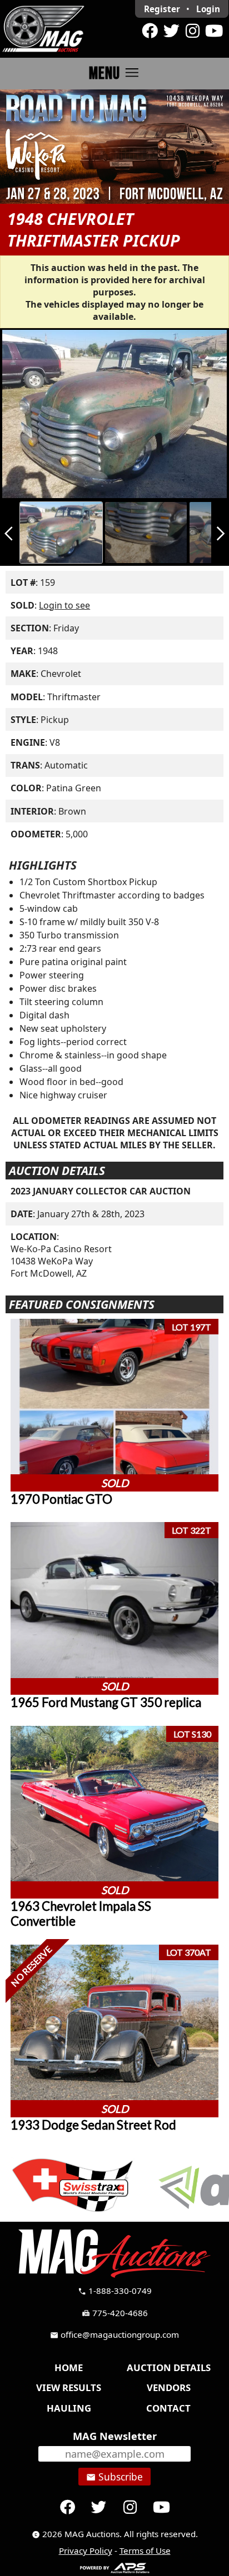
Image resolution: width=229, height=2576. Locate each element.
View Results (69, 2387)
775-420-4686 (115, 2313)
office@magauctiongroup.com (114, 2334)
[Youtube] (214, 31)
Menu (115, 73)
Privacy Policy (86, 2550)
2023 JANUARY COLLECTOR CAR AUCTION (101, 1191)
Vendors (169, 2387)
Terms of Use (145, 2550)
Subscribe (114, 2477)
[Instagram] (192, 31)
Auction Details (169, 2367)
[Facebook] (150, 31)
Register (162, 9)
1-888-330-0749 (115, 2291)
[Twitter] (171, 31)
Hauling (69, 2408)
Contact (168, 2408)
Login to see (64, 605)
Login (208, 9)
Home (69, 2367)
